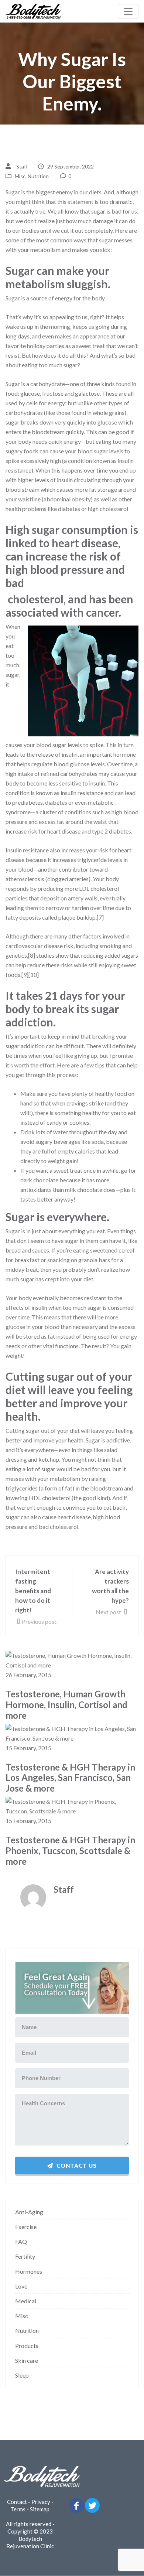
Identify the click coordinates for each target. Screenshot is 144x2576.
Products (27, 2346)
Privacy (41, 2502)
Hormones (29, 2271)
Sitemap (40, 2509)
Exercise (26, 2227)
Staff (22, 166)
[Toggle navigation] (128, 11)
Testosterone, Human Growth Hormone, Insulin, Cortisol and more (66, 1705)
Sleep (22, 2375)
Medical (26, 2301)
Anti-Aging (29, 2212)
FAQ (21, 2241)
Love (21, 2286)
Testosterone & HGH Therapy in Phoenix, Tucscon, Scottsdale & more (70, 1851)
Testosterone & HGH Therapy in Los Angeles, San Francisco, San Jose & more (70, 1778)
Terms (18, 2509)
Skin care (27, 2360)
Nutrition (38, 176)
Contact (17, 2502)
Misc (20, 176)
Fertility (25, 2256)
